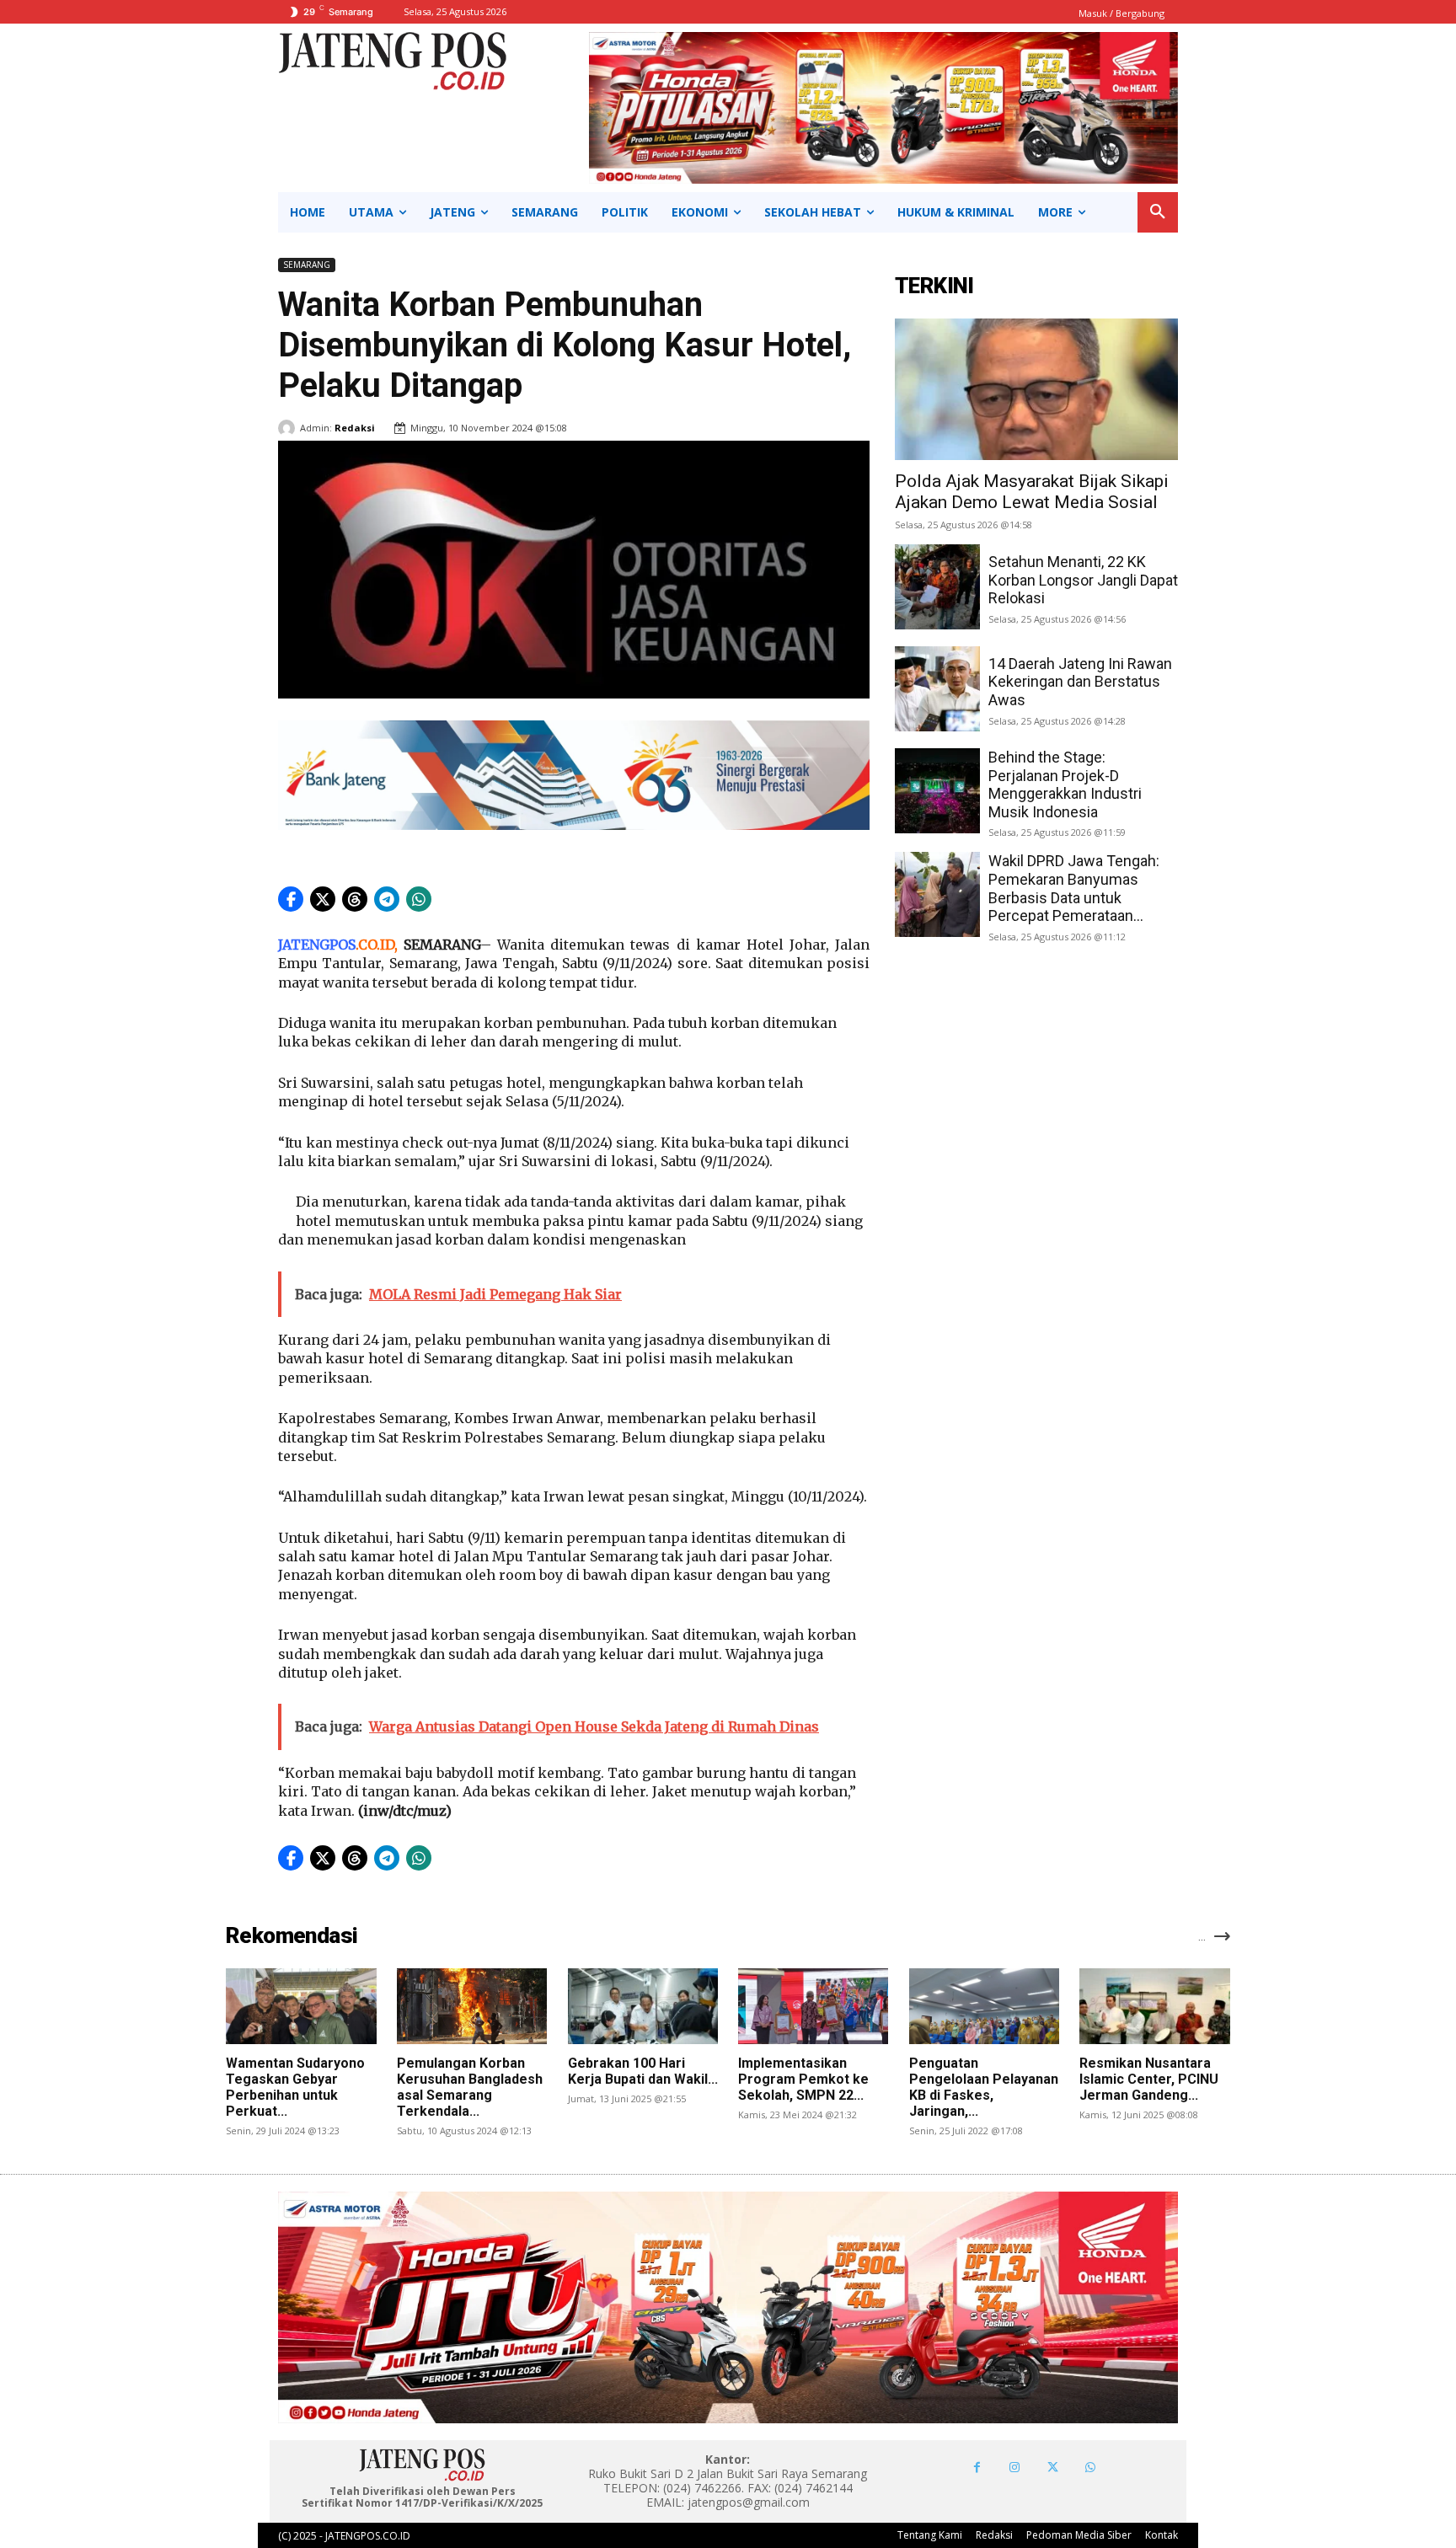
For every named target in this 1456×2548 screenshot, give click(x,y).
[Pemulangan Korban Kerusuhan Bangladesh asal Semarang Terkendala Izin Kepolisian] (472, 2006)
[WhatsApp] (1091, 2468)
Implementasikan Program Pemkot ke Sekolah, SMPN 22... (803, 2079)
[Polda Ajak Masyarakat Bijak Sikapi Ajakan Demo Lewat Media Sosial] (1036, 389)
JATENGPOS (317, 945)
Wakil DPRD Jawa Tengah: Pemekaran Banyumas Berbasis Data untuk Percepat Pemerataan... (1074, 888)
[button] (1158, 212)
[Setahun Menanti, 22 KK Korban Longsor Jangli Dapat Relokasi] (937, 587)
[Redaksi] (289, 428)
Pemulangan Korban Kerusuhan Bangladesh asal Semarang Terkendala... (470, 2088)
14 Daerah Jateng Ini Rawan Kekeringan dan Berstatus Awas (1080, 682)
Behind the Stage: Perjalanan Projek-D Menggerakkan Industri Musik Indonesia (1065, 784)
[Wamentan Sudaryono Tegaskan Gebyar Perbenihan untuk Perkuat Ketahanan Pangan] (301, 2006)
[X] (1053, 2468)
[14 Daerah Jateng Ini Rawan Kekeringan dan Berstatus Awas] (937, 689)
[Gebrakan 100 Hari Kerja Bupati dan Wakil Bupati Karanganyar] (643, 2006)
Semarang (307, 265)
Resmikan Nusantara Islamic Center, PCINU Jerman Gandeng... (1149, 2079)
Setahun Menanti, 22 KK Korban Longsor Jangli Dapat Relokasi (1083, 580)
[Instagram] (1015, 2468)
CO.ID (376, 945)
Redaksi (355, 428)
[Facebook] (977, 2468)
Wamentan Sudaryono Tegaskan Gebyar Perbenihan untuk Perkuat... (295, 2088)
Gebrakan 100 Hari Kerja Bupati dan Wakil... (643, 2071)
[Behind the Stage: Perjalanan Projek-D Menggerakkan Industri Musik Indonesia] (937, 791)
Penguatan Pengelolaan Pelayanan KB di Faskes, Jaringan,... (984, 2088)
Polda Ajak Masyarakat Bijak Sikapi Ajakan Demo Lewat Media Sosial (1032, 492)
